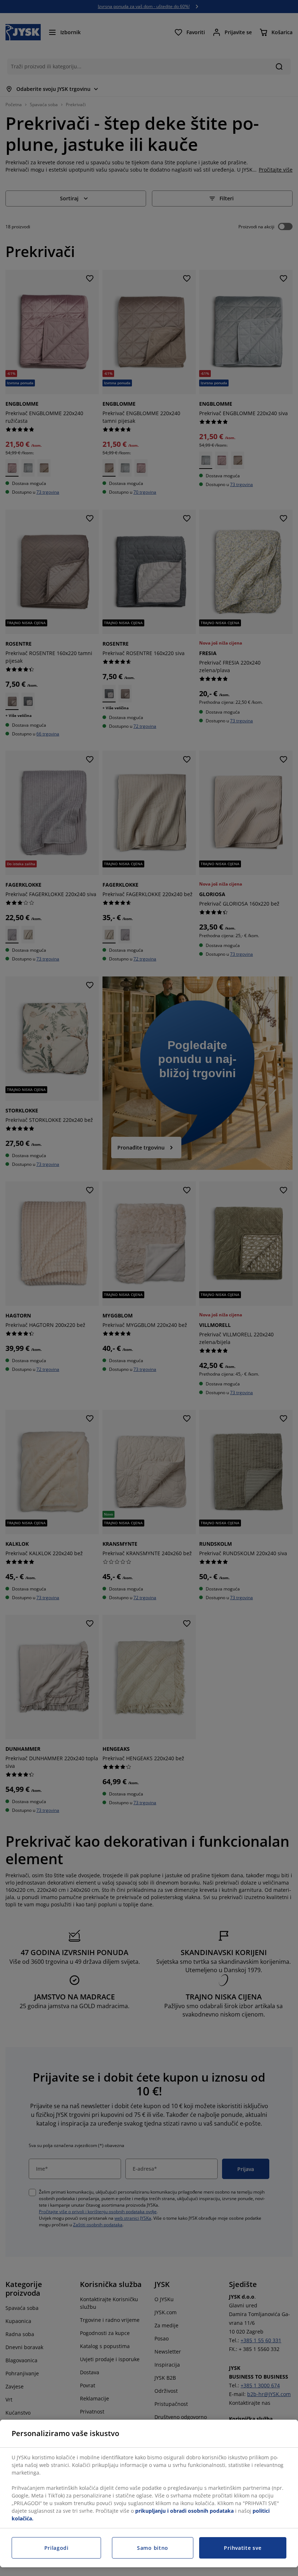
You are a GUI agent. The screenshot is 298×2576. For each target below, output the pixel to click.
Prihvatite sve (243, 2548)
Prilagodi (57, 2548)
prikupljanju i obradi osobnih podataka (184, 2511)
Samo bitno (153, 2548)
